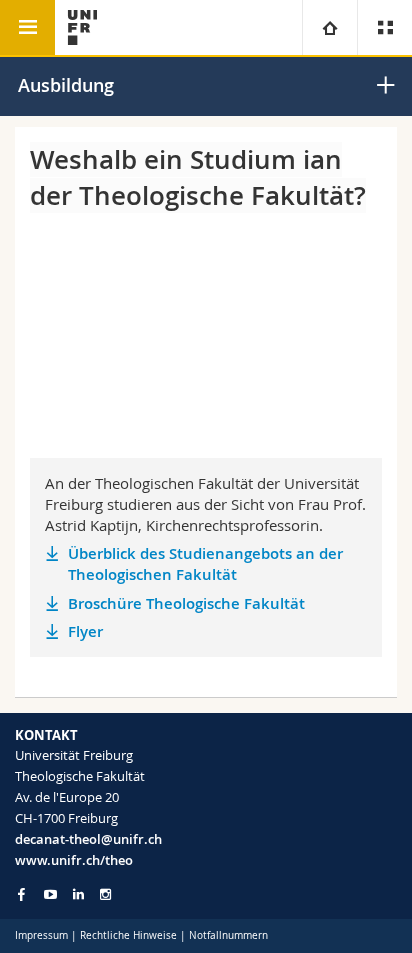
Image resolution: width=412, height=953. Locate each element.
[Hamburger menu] (27, 27)
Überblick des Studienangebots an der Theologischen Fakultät (205, 564)
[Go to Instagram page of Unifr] (105, 894)
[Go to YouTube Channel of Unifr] (50, 894)
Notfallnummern (228, 935)
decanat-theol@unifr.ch (88, 839)
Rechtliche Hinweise (128, 935)
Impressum (41, 935)
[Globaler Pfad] (329, 27)
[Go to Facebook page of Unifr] (21, 894)
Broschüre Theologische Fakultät (186, 603)
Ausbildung (66, 85)
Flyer (85, 631)
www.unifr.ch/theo (74, 860)
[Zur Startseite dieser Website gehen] (82, 27)
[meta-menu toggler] (384, 27)
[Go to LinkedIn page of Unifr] (78, 894)
